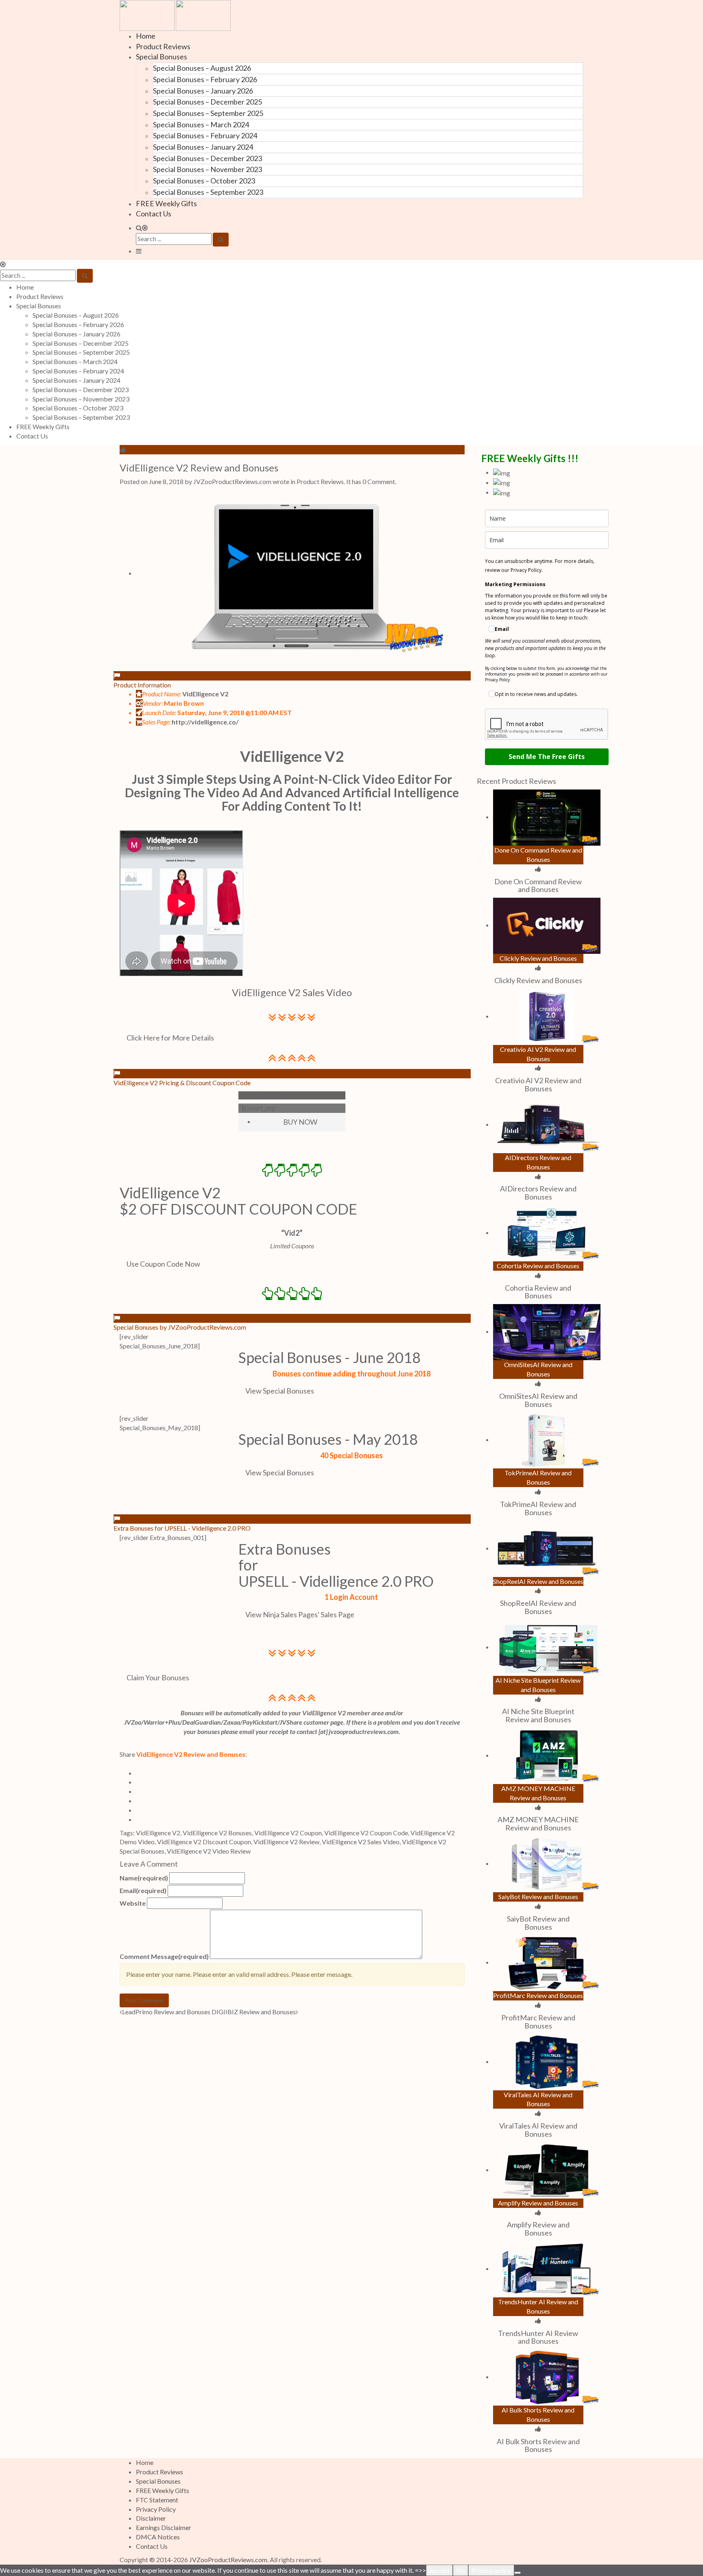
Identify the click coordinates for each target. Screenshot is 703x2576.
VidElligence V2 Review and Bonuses (199, 468)
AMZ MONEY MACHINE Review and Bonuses (538, 1823)
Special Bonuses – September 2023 (208, 192)
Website (133, 1903)
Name (144, 1878)
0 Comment (379, 481)
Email (143, 1890)
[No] (517, 2573)
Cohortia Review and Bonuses (538, 1292)
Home (146, 36)
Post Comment (144, 2000)
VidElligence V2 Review (286, 1842)
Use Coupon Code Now (163, 1264)
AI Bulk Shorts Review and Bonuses (538, 2445)
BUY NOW (300, 1122)
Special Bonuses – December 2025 (207, 102)
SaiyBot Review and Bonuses (538, 1923)
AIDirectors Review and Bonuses (538, 1193)
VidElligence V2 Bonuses (217, 1833)
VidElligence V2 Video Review (209, 1851)
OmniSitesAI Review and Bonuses (538, 1400)
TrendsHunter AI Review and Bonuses (538, 2337)
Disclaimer (151, 2518)
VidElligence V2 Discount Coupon (204, 1842)
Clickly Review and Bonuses (538, 980)
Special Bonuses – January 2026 (203, 91)
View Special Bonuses (280, 1391)
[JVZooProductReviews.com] (175, 14)
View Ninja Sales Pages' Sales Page (300, 1614)
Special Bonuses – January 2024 (203, 147)
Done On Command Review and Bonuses (538, 886)
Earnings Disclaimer (164, 2527)
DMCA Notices (158, 2537)
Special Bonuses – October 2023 (204, 181)
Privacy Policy (156, 2509)
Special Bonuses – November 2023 (207, 169)
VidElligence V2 (292, 756)
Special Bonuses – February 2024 (205, 135)
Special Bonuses (162, 57)
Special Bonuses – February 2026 (205, 79)
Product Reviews (163, 46)
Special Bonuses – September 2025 (208, 113)
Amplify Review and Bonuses (538, 2229)
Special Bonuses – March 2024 (201, 124)
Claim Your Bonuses (158, 1677)
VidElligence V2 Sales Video (361, 1842)
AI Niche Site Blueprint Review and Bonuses (538, 1715)
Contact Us (154, 214)
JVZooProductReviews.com (228, 2560)
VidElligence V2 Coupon (288, 1833)
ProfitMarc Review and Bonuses (538, 2022)
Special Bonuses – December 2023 (207, 158)
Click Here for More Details (170, 1038)
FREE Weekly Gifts (166, 203)
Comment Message (164, 1956)
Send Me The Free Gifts (547, 757)
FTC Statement (157, 2500)
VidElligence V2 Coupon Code (366, 1833)
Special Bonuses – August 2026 (202, 68)
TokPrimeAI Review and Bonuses (538, 1508)
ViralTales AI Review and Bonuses (538, 2130)
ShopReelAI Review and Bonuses (538, 1607)
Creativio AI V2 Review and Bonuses (538, 1084)
